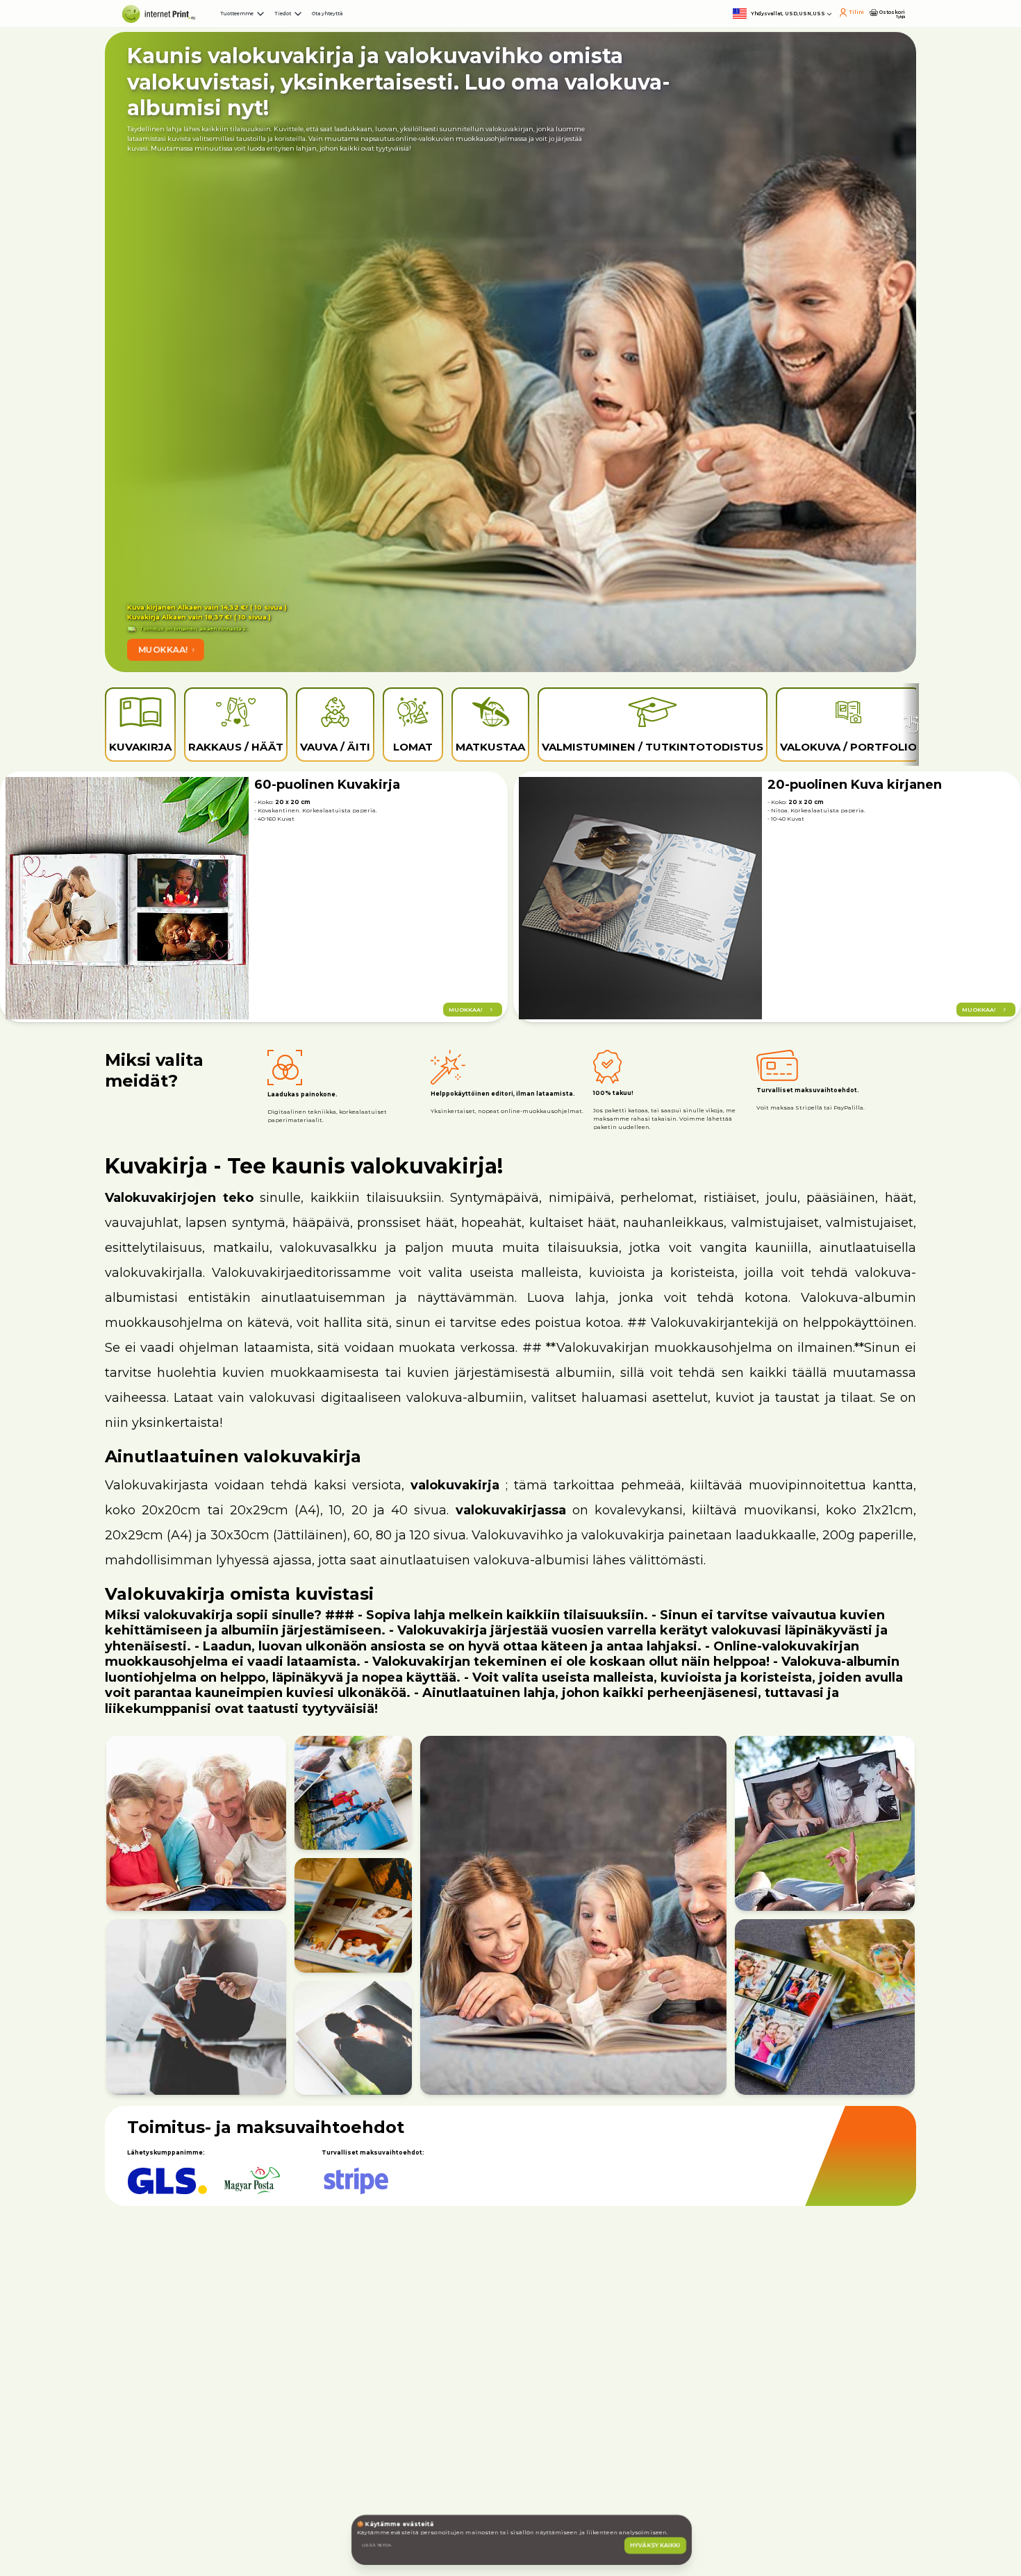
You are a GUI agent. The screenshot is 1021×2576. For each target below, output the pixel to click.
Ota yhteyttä (530, 28)
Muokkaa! (222, 655)
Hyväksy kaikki (633, 2515)
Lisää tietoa (417, 2515)
